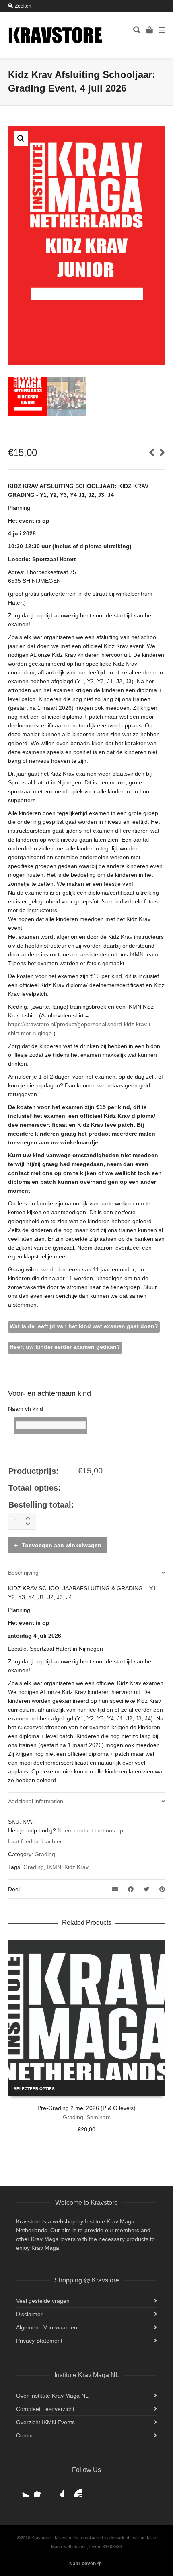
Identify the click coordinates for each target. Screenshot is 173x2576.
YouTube (76, 2490)
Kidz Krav (76, 1867)
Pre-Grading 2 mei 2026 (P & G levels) (86, 2108)
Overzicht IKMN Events (45, 2422)
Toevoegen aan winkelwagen (62, 1545)
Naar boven (82, 2564)
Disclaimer (29, 2314)
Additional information (36, 1801)
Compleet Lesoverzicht (45, 2409)
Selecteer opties (34, 2089)
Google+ (58, 2490)
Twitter (23, 2490)
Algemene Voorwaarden (47, 2327)
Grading (45, 1854)
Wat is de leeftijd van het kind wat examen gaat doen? (84, 1326)
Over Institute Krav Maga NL (52, 2396)
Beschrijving (23, 1573)
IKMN (54, 1867)
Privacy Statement (39, 2341)
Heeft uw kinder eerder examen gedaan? (65, 1347)
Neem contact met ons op (90, 1830)
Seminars (99, 2117)
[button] (21, 139)
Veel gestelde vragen (43, 2301)
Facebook (40, 2490)
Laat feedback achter (35, 1841)
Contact (26, 2435)
